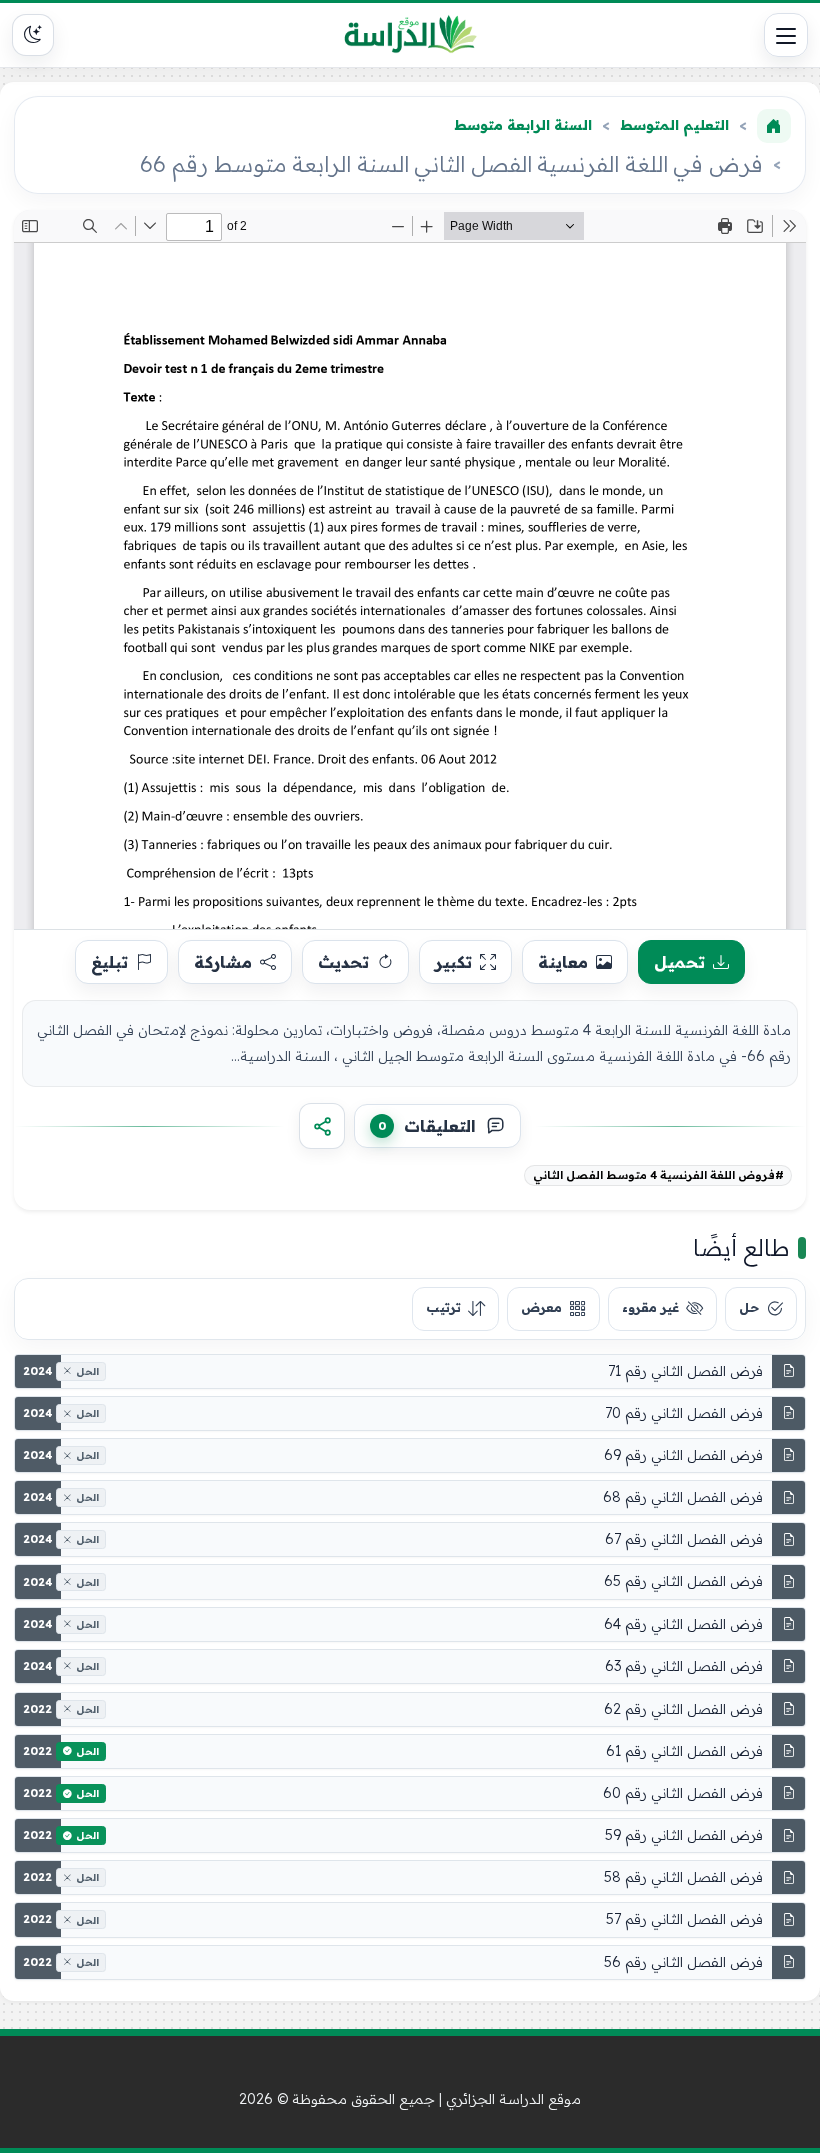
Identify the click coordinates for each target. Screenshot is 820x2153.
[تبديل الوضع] (33, 35)
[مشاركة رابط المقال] (322, 1126)
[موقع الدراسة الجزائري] (410, 35)
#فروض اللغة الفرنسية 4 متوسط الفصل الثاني (658, 1175)
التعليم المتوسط (674, 125)
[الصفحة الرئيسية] (774, 126)
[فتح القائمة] (786, 35)
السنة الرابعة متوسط (523, 125)
